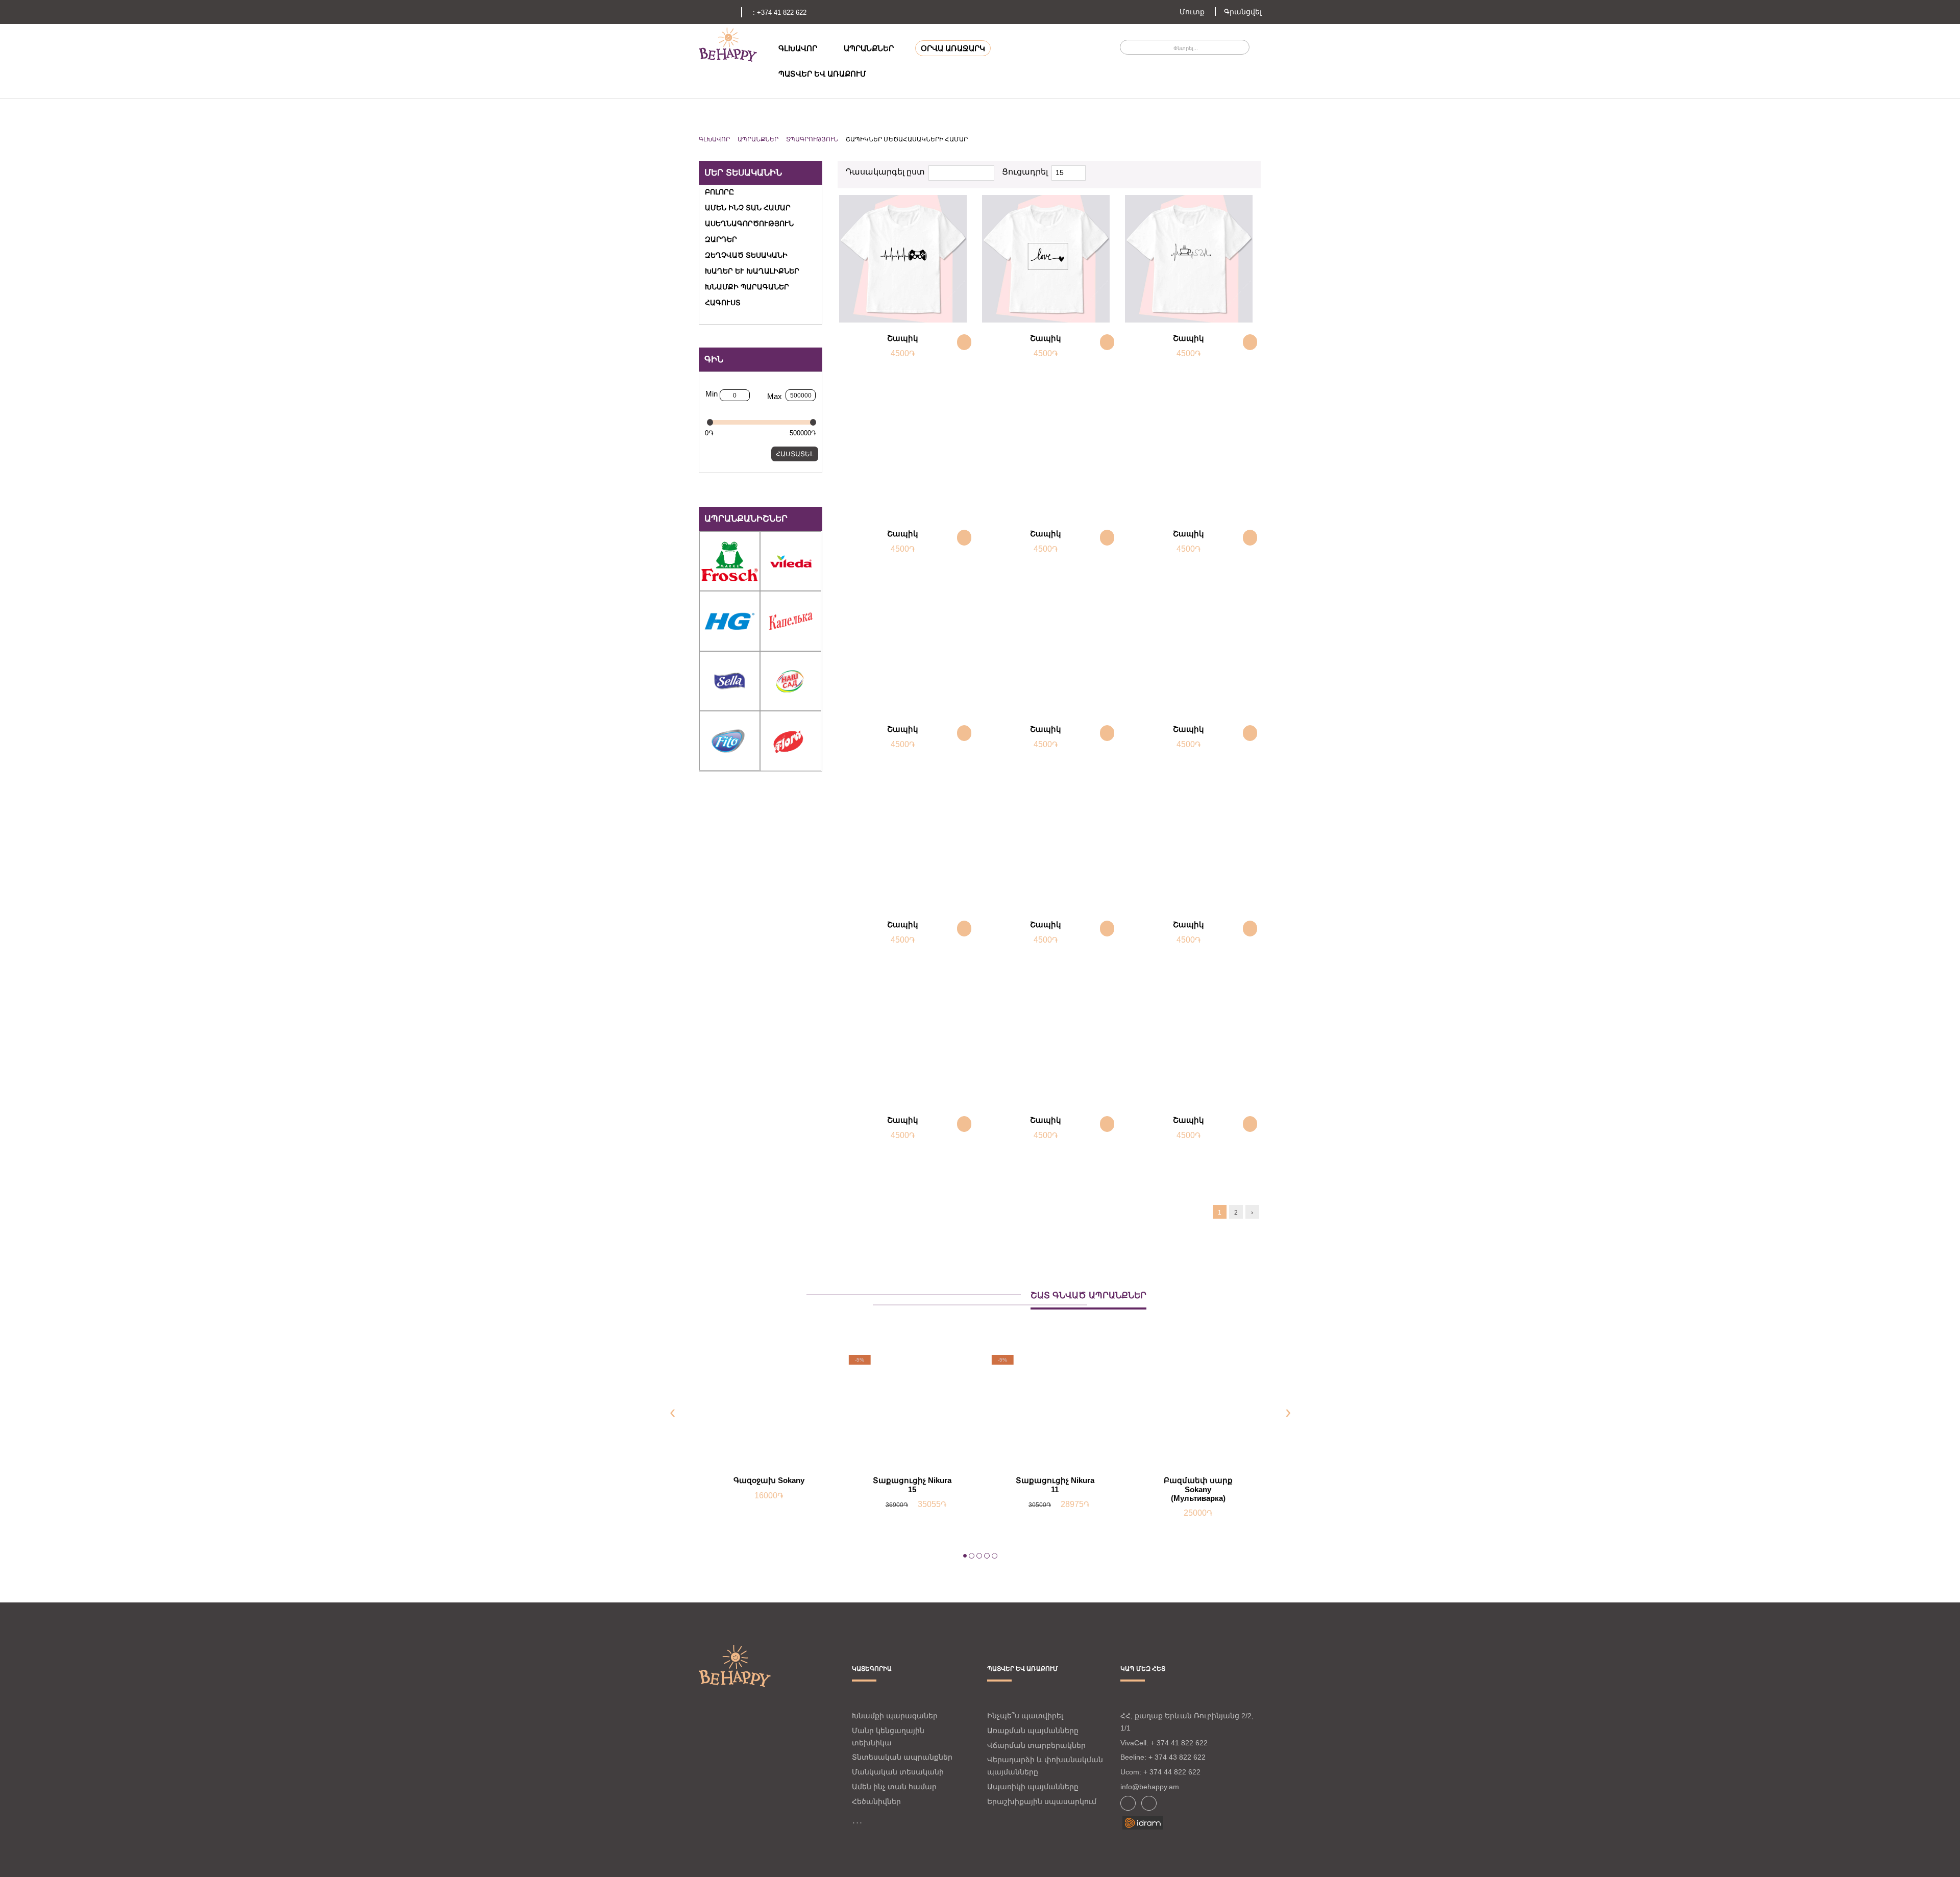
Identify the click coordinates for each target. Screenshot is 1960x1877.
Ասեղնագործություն (749, 224)
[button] (965, 1557)
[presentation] (672, 1412)
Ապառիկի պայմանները (1033, 1787)
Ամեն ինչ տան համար (748, 208)
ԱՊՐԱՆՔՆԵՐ (869, 48)
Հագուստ (723, 303)
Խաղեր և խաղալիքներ (752, 271)
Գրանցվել (1243, 12)
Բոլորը (719, 192)
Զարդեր (721, 239)
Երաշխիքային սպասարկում (1042, 1801)
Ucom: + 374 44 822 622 (1160, 1772)
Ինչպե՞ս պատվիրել (1025, 1716)
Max (775, 396)
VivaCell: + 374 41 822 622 (1164, 1743)
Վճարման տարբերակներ (1036, 1745)
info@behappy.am (1150, 1787)
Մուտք (1192, 12)
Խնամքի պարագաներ (747, 287)
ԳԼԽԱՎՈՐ (798, 48)
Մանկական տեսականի (898, 1772)
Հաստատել (795, 454)
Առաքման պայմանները (1033, 1731)
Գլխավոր (714, 139)
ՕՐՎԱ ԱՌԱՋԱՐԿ (953, 48)
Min (712, 394)
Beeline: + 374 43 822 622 (1163, 1757)
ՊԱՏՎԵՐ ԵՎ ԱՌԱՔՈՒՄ (822, 74)
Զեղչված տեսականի (746, 255)
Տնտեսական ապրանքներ (902, 1757)
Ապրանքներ (758, 139)
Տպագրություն (812, 139)
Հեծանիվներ (876, 1801)
